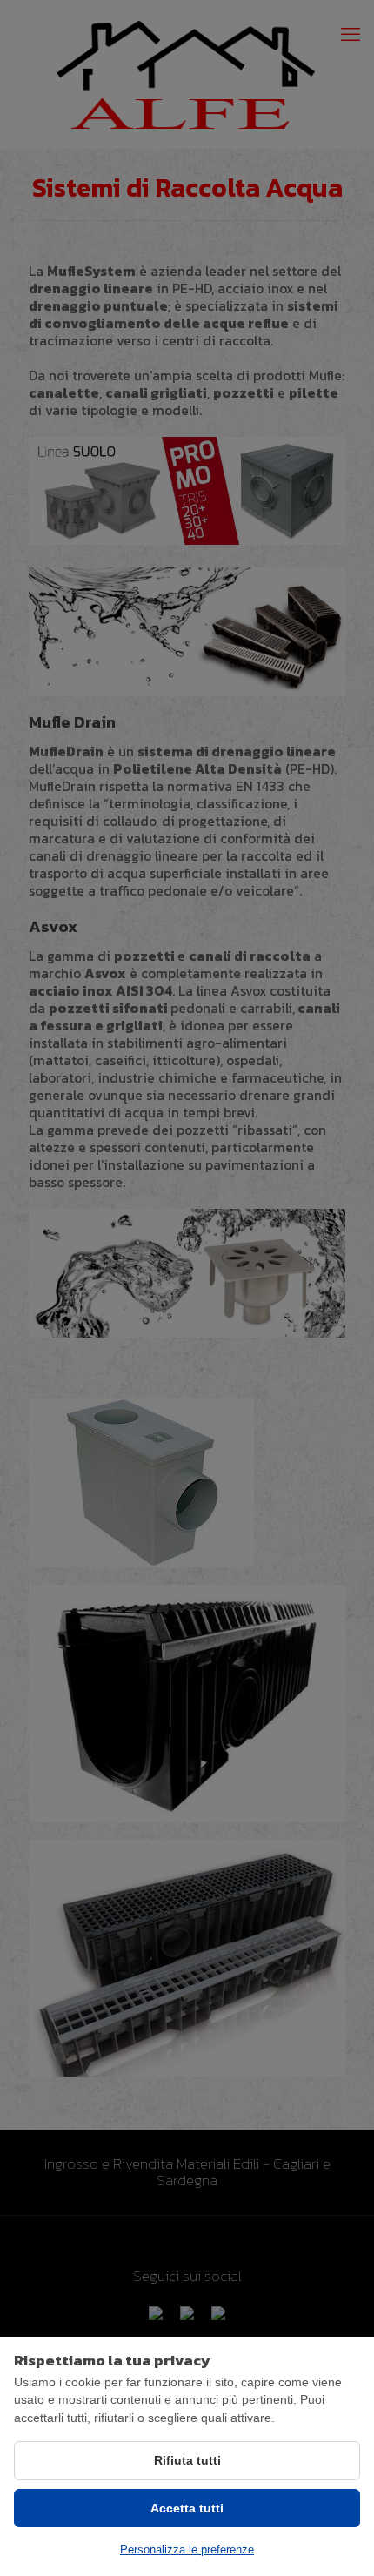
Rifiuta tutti (187, 2460)
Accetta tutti (187, 2508)
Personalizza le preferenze (187, 2549)
